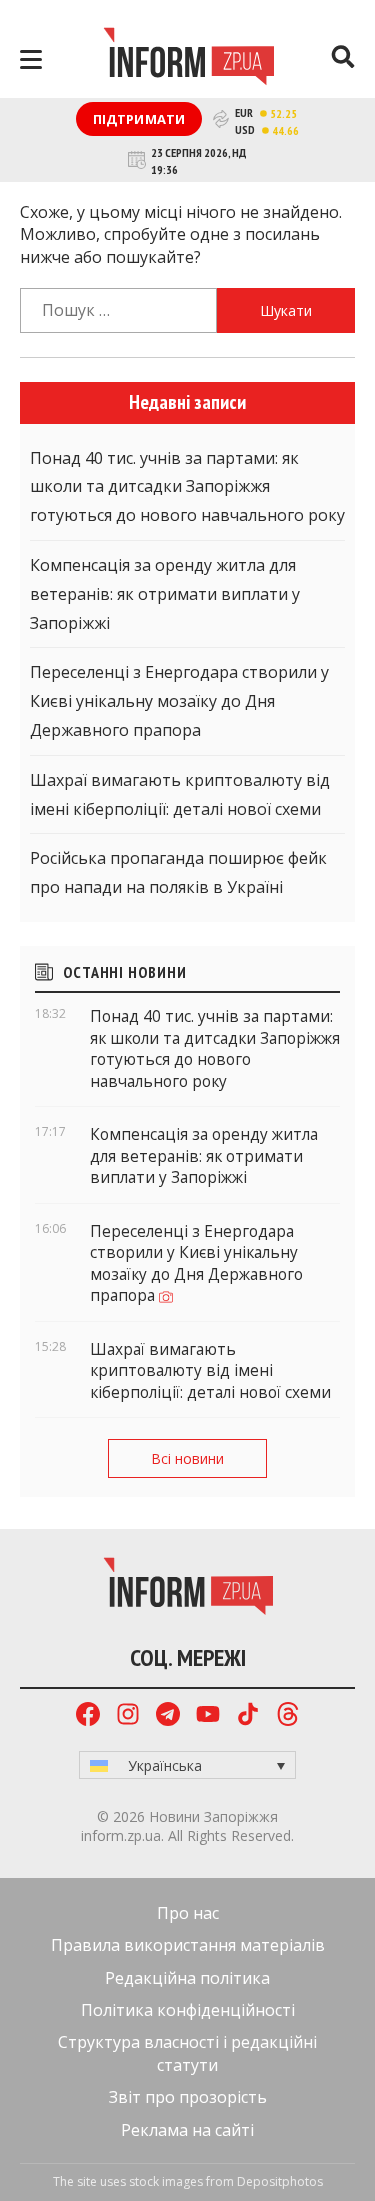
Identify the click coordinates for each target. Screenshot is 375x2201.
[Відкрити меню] (31, 59)
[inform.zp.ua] (188, 59)
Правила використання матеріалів (188, 1945)
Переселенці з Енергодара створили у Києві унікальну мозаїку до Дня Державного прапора (179, 701)
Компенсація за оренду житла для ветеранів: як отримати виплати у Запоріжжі (165, 594)
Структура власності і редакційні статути (187, 2053)
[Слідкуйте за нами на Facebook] (88, 1716)
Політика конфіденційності (188, 2010)
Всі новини (187, 1458)
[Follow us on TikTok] (248, 1716)
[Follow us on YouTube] (208, 1716)
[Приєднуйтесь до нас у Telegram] (168, 1716)
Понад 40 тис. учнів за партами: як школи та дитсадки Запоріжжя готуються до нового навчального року (187, 487)
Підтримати (139, 119)
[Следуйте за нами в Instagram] (128, 1716)
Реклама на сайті (187, 2130)
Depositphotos (280, 2181)
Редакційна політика (187, 1978)
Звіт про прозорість (188, 2097)
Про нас (188, 1913)
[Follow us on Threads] (288, 1716)
